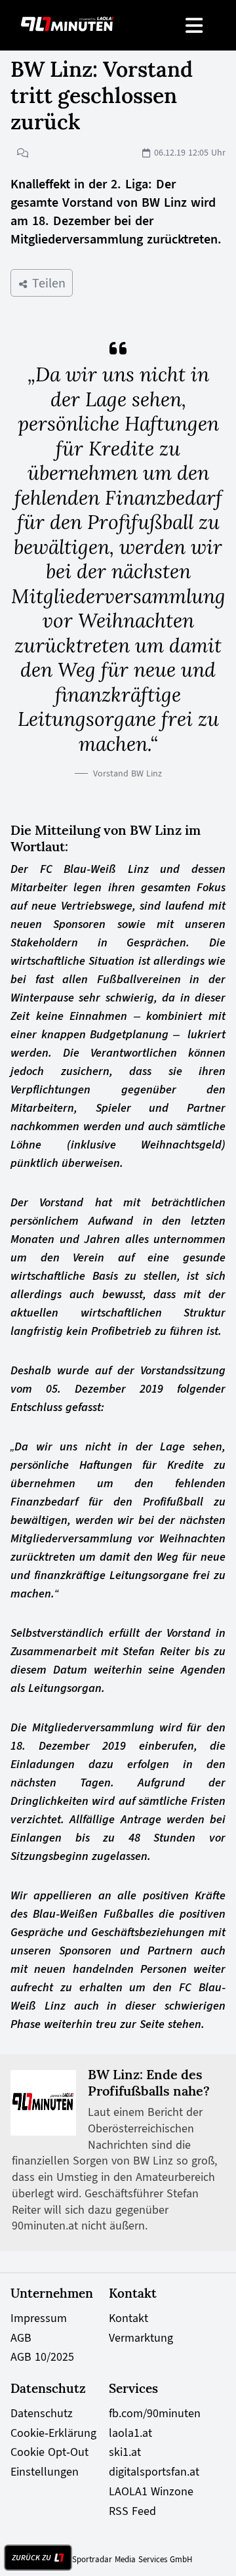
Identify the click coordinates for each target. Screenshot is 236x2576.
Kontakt (128, 2318)
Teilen (47, 283)
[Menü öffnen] (195, 25)
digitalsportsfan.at (154, 2472)
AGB (21, 2338)
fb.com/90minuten (155, 2413)
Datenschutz (42, 2413)
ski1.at (125, 2452)
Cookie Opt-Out (49, 2452)
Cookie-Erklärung (53, 2433)
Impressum (39, 2318)
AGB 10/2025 (42, 2357)
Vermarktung (141, 2338)
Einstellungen (45, 2472)
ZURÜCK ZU (31, 2558)
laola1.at (130, 2433)
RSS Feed (132, 2511)
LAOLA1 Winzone (151, 2491)
